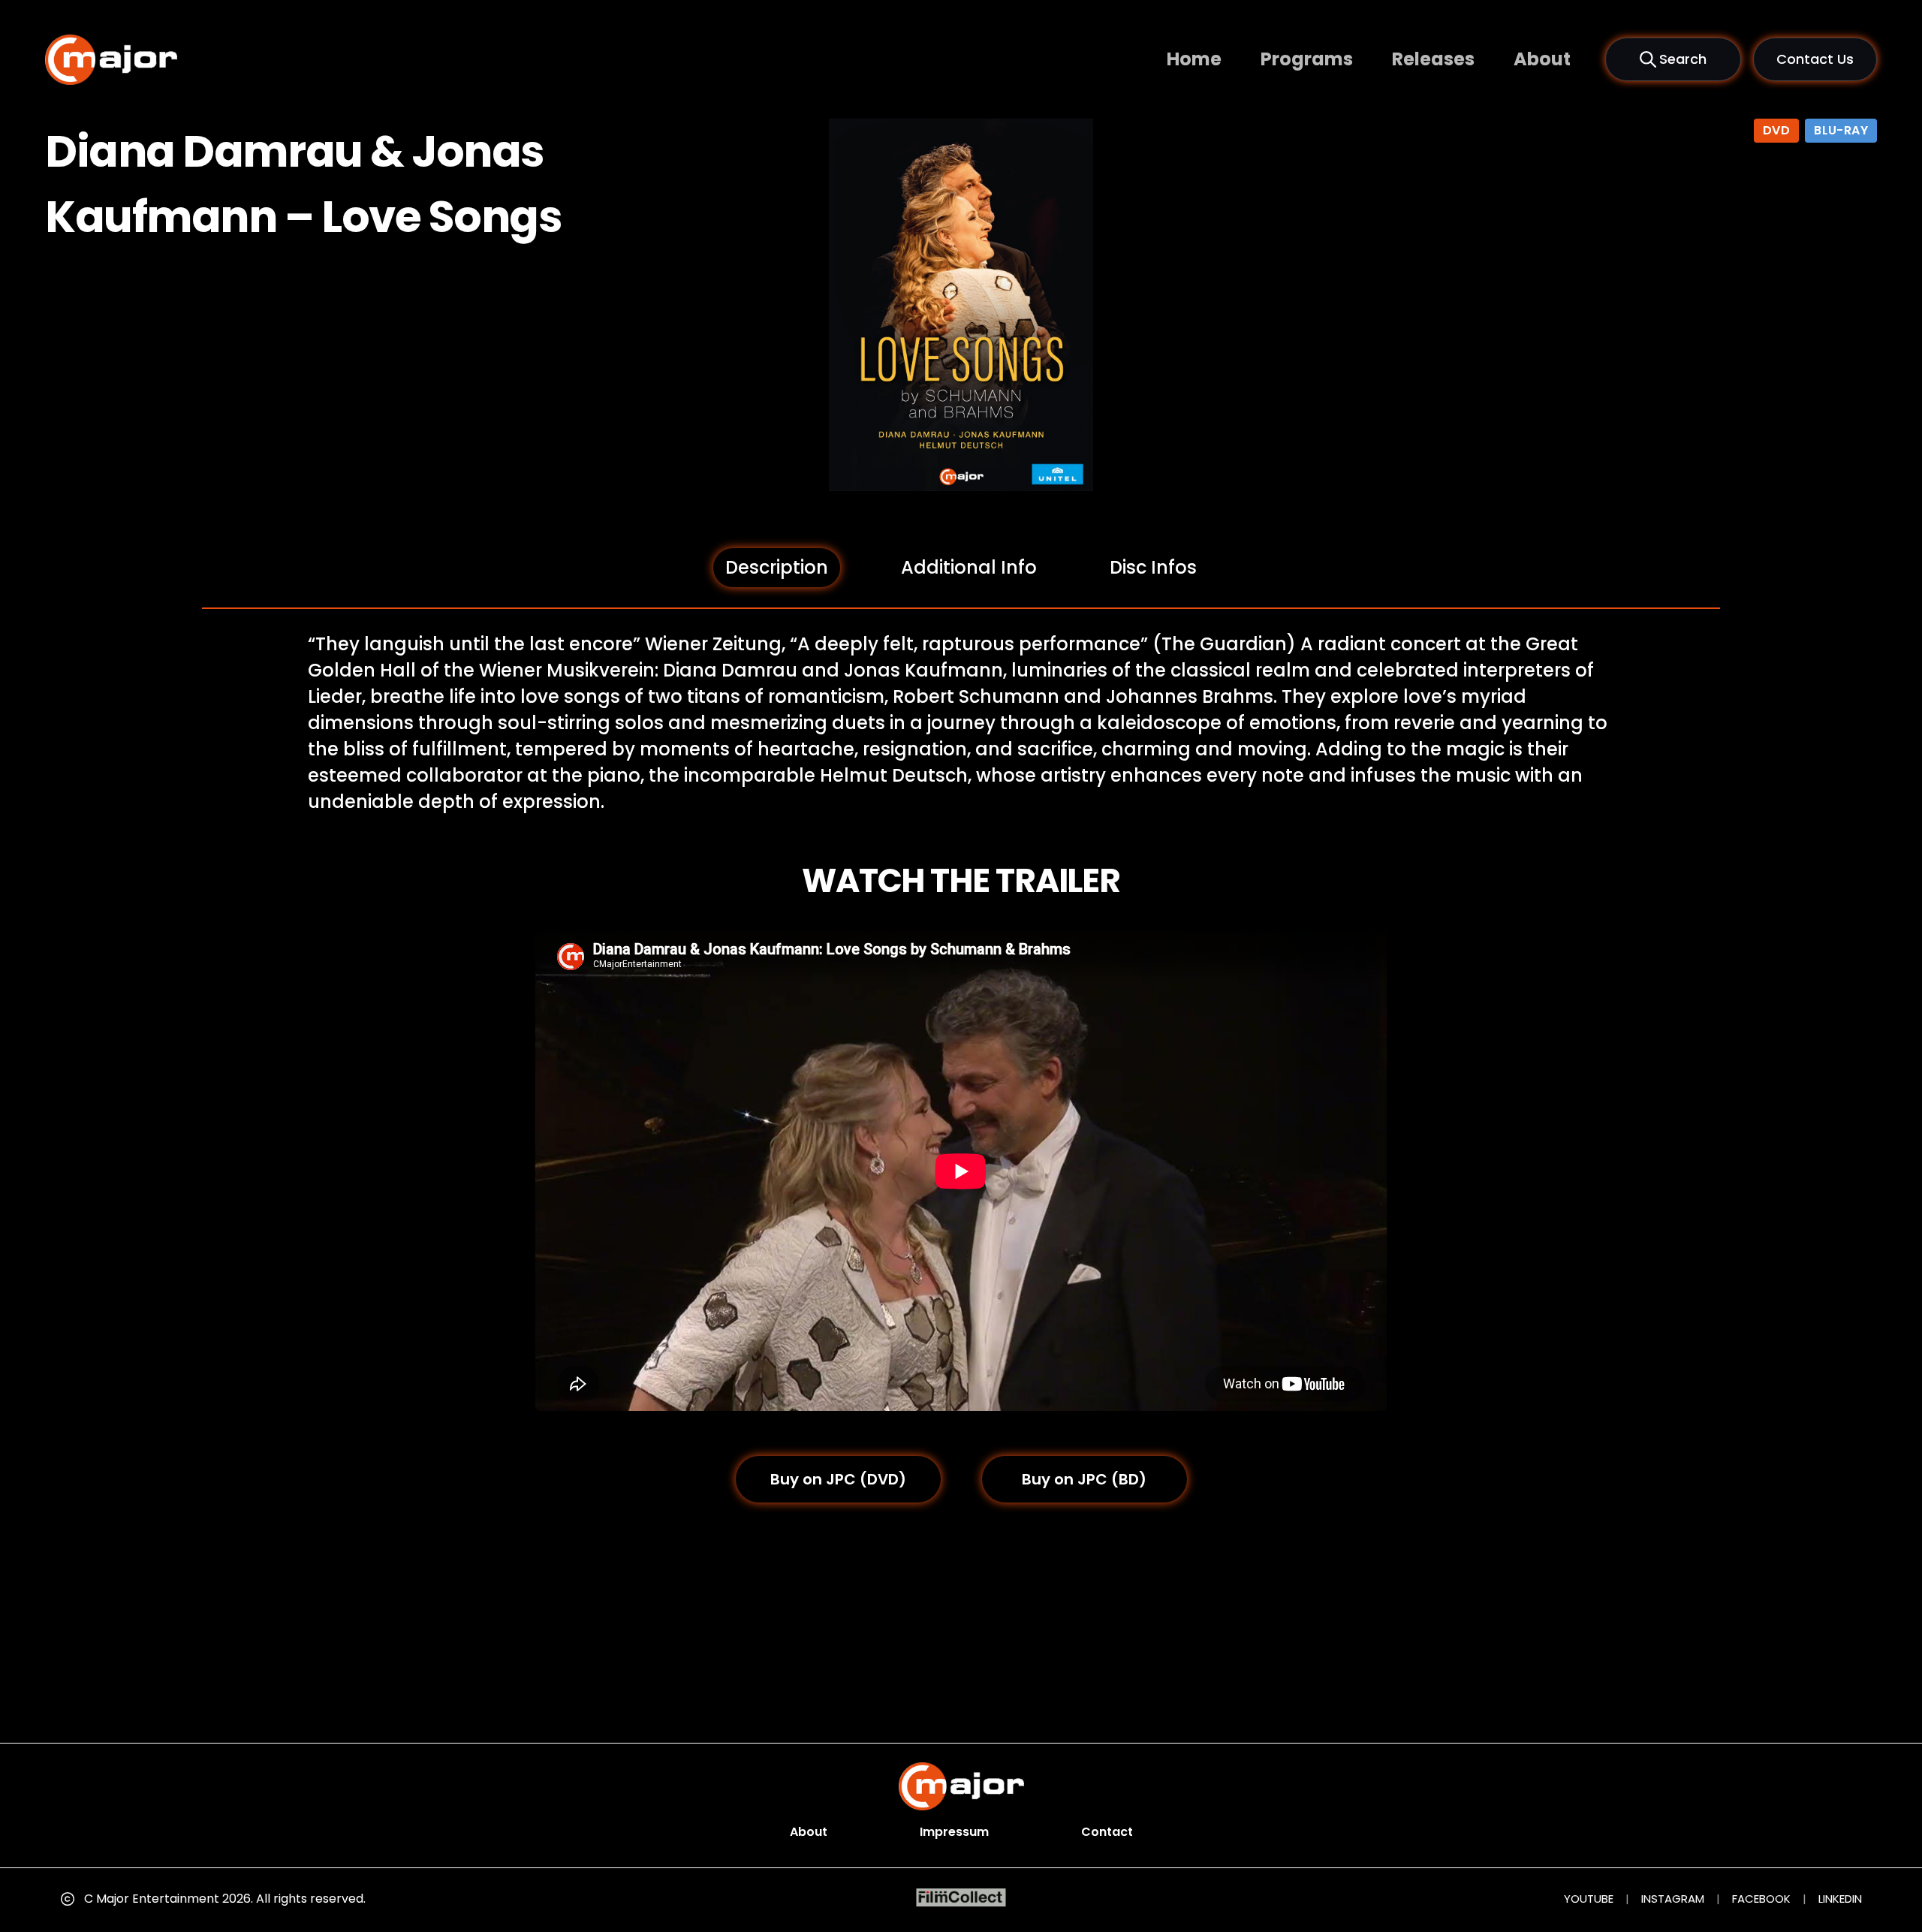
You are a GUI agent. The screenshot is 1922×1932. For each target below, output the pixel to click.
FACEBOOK (1761, 1899)
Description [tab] (777, 567)
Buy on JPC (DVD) (838, 1479)
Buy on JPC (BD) (1084, 1479)
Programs (1307, 59)
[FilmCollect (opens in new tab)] (961, 1898)
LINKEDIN (1840, 1899)
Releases (1433, 59)
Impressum (954, 1832)
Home (1194, 59)
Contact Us (1815, 59)
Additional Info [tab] (969, 567)
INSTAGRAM (1673, 1899)
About (1542, 59)
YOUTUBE (1589, 1899)
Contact (1107, 1832)
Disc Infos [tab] (1153, 567)
